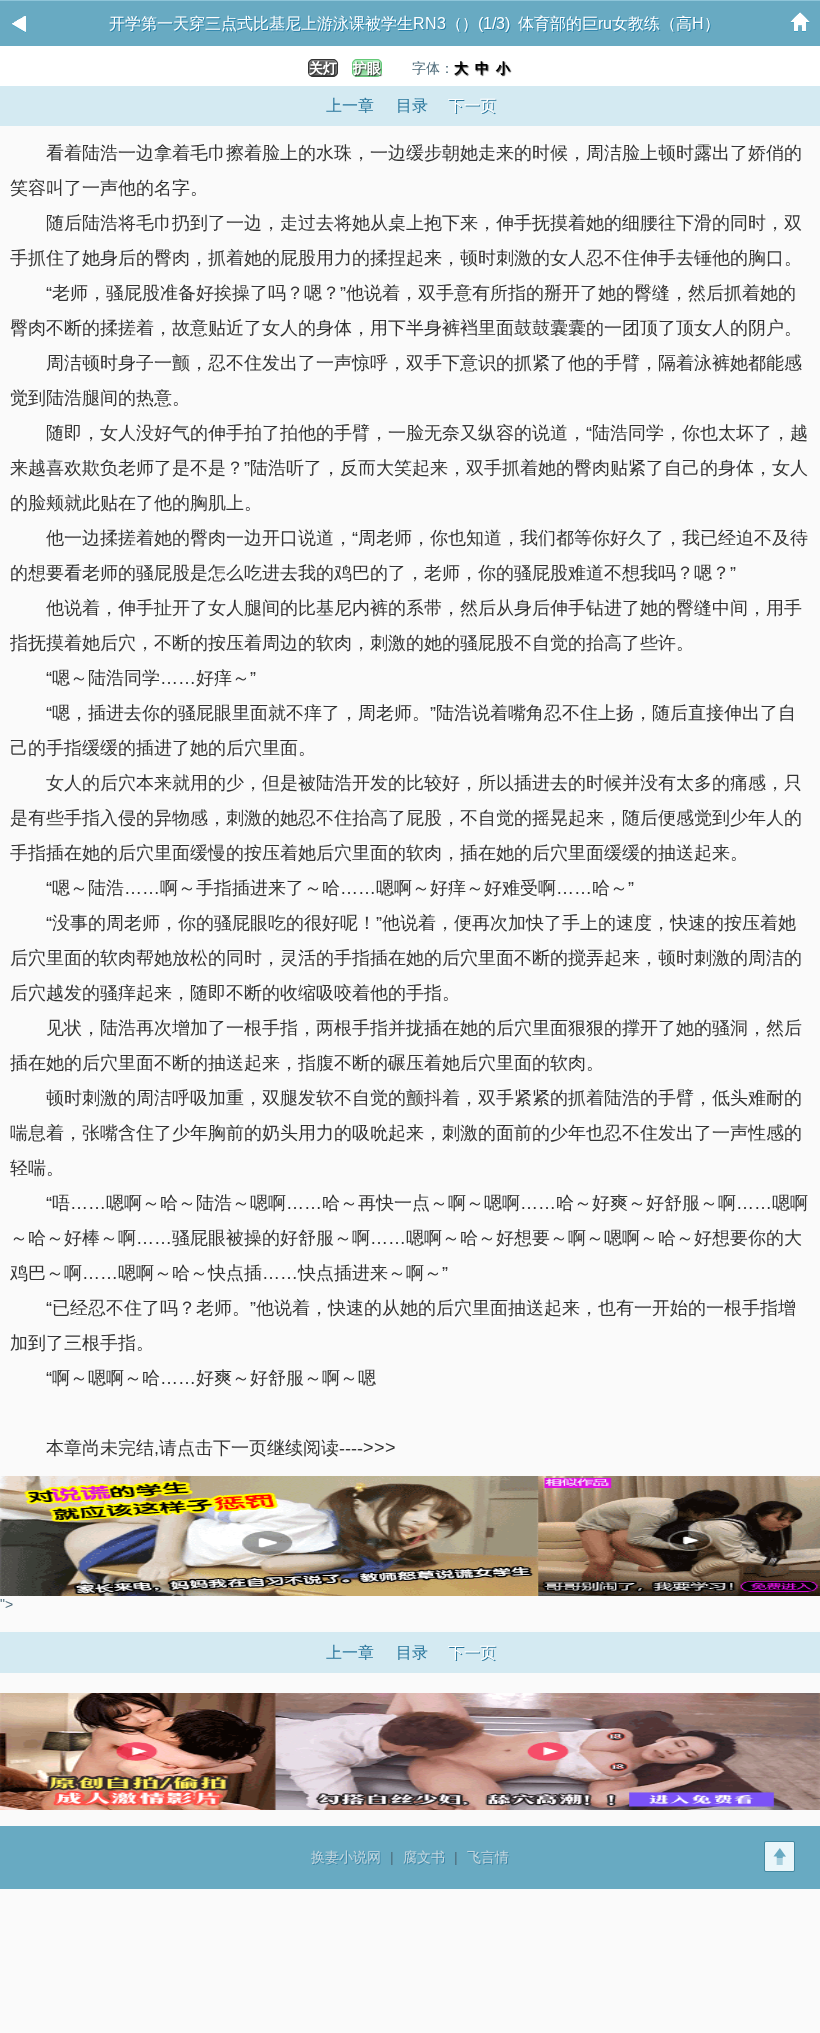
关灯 (323, 68)
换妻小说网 (346, 1857)
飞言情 (488, 1857)
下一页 (472, 105)
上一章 (350, 105)
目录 (412, 105)
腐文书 (424, 1857)
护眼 (367, 68)
